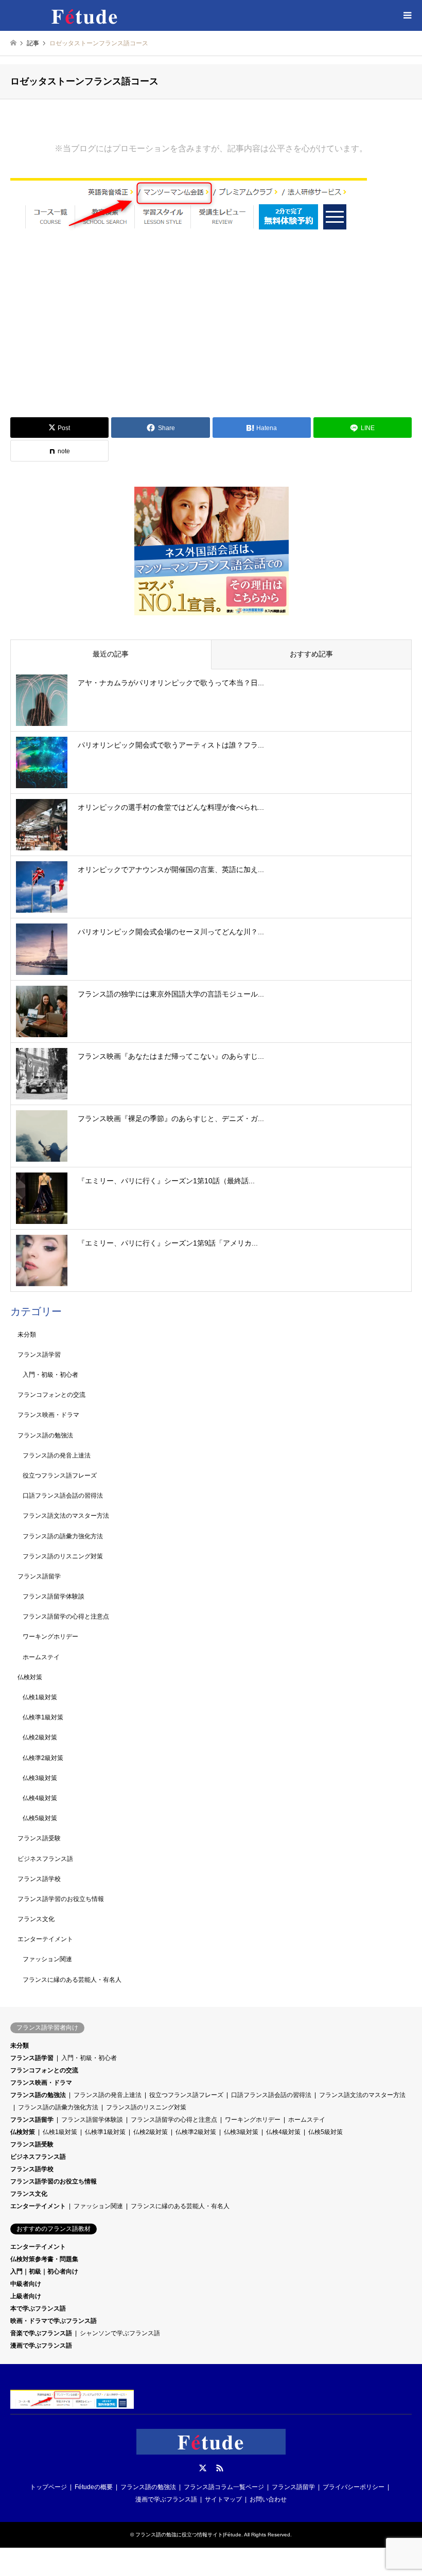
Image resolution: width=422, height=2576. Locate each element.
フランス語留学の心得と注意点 (66, 1616)
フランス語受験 (39, 1838)
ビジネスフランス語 (45, 1859)
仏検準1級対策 (43, 1717)
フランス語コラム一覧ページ (224, 2487)
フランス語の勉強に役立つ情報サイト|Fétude (188, 2535)
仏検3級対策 (40, 1778)
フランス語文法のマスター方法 (66, 1516)
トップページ (48, 2487)
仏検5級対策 (40, 1818)
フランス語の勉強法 (45, 1435)
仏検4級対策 (40, 1798)
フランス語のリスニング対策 (63, 1556)
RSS (220, 2468)
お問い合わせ (268, 2499)
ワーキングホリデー (50, 1637)
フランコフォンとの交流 (51, 1395)
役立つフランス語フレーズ (60, 1476)
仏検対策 (30, 1677)
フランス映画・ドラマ (48, 1415)
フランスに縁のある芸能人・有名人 (72, 1980)
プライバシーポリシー (354, 2487)
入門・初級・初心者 (50, 1375)
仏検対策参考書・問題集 (44, 2259)
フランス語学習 (39, 1355)
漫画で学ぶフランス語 (41, 2346)
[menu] (407, 15)
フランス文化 (36, 1919)
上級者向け (26, 2296)
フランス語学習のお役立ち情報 (61, 1899)
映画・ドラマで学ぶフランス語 (54, 2321)
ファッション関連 (47, 1959)
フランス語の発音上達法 (57, 1455)
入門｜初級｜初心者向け (44, 2271)
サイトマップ (223, 2499)
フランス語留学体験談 (54, 1596)
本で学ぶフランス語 (38, 2308)
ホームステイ (41, 1657)
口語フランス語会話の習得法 (63, 1496)
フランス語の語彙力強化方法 (63, 1536)
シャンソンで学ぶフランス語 (120, 2333)
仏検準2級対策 (43, 1758)
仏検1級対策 (40, 1697)
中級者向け (26, 2284)
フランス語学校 (39, 1879)
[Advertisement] (211, 333)
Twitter (203, 2468)
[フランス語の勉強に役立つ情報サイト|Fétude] (85, 15)
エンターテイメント (45, 1939)
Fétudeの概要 (94, 2487)
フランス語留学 (39, 1576)
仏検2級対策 (40, 1737)
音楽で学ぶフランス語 (41, 2333)
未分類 (27, 1335)
